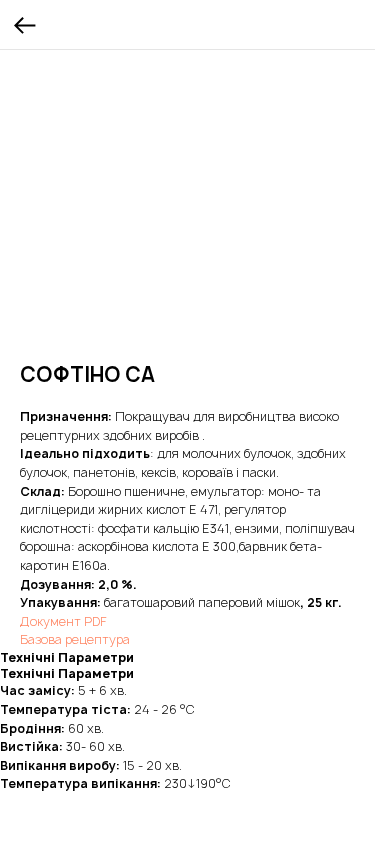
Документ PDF (63, 621)
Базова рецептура (75, 639)
